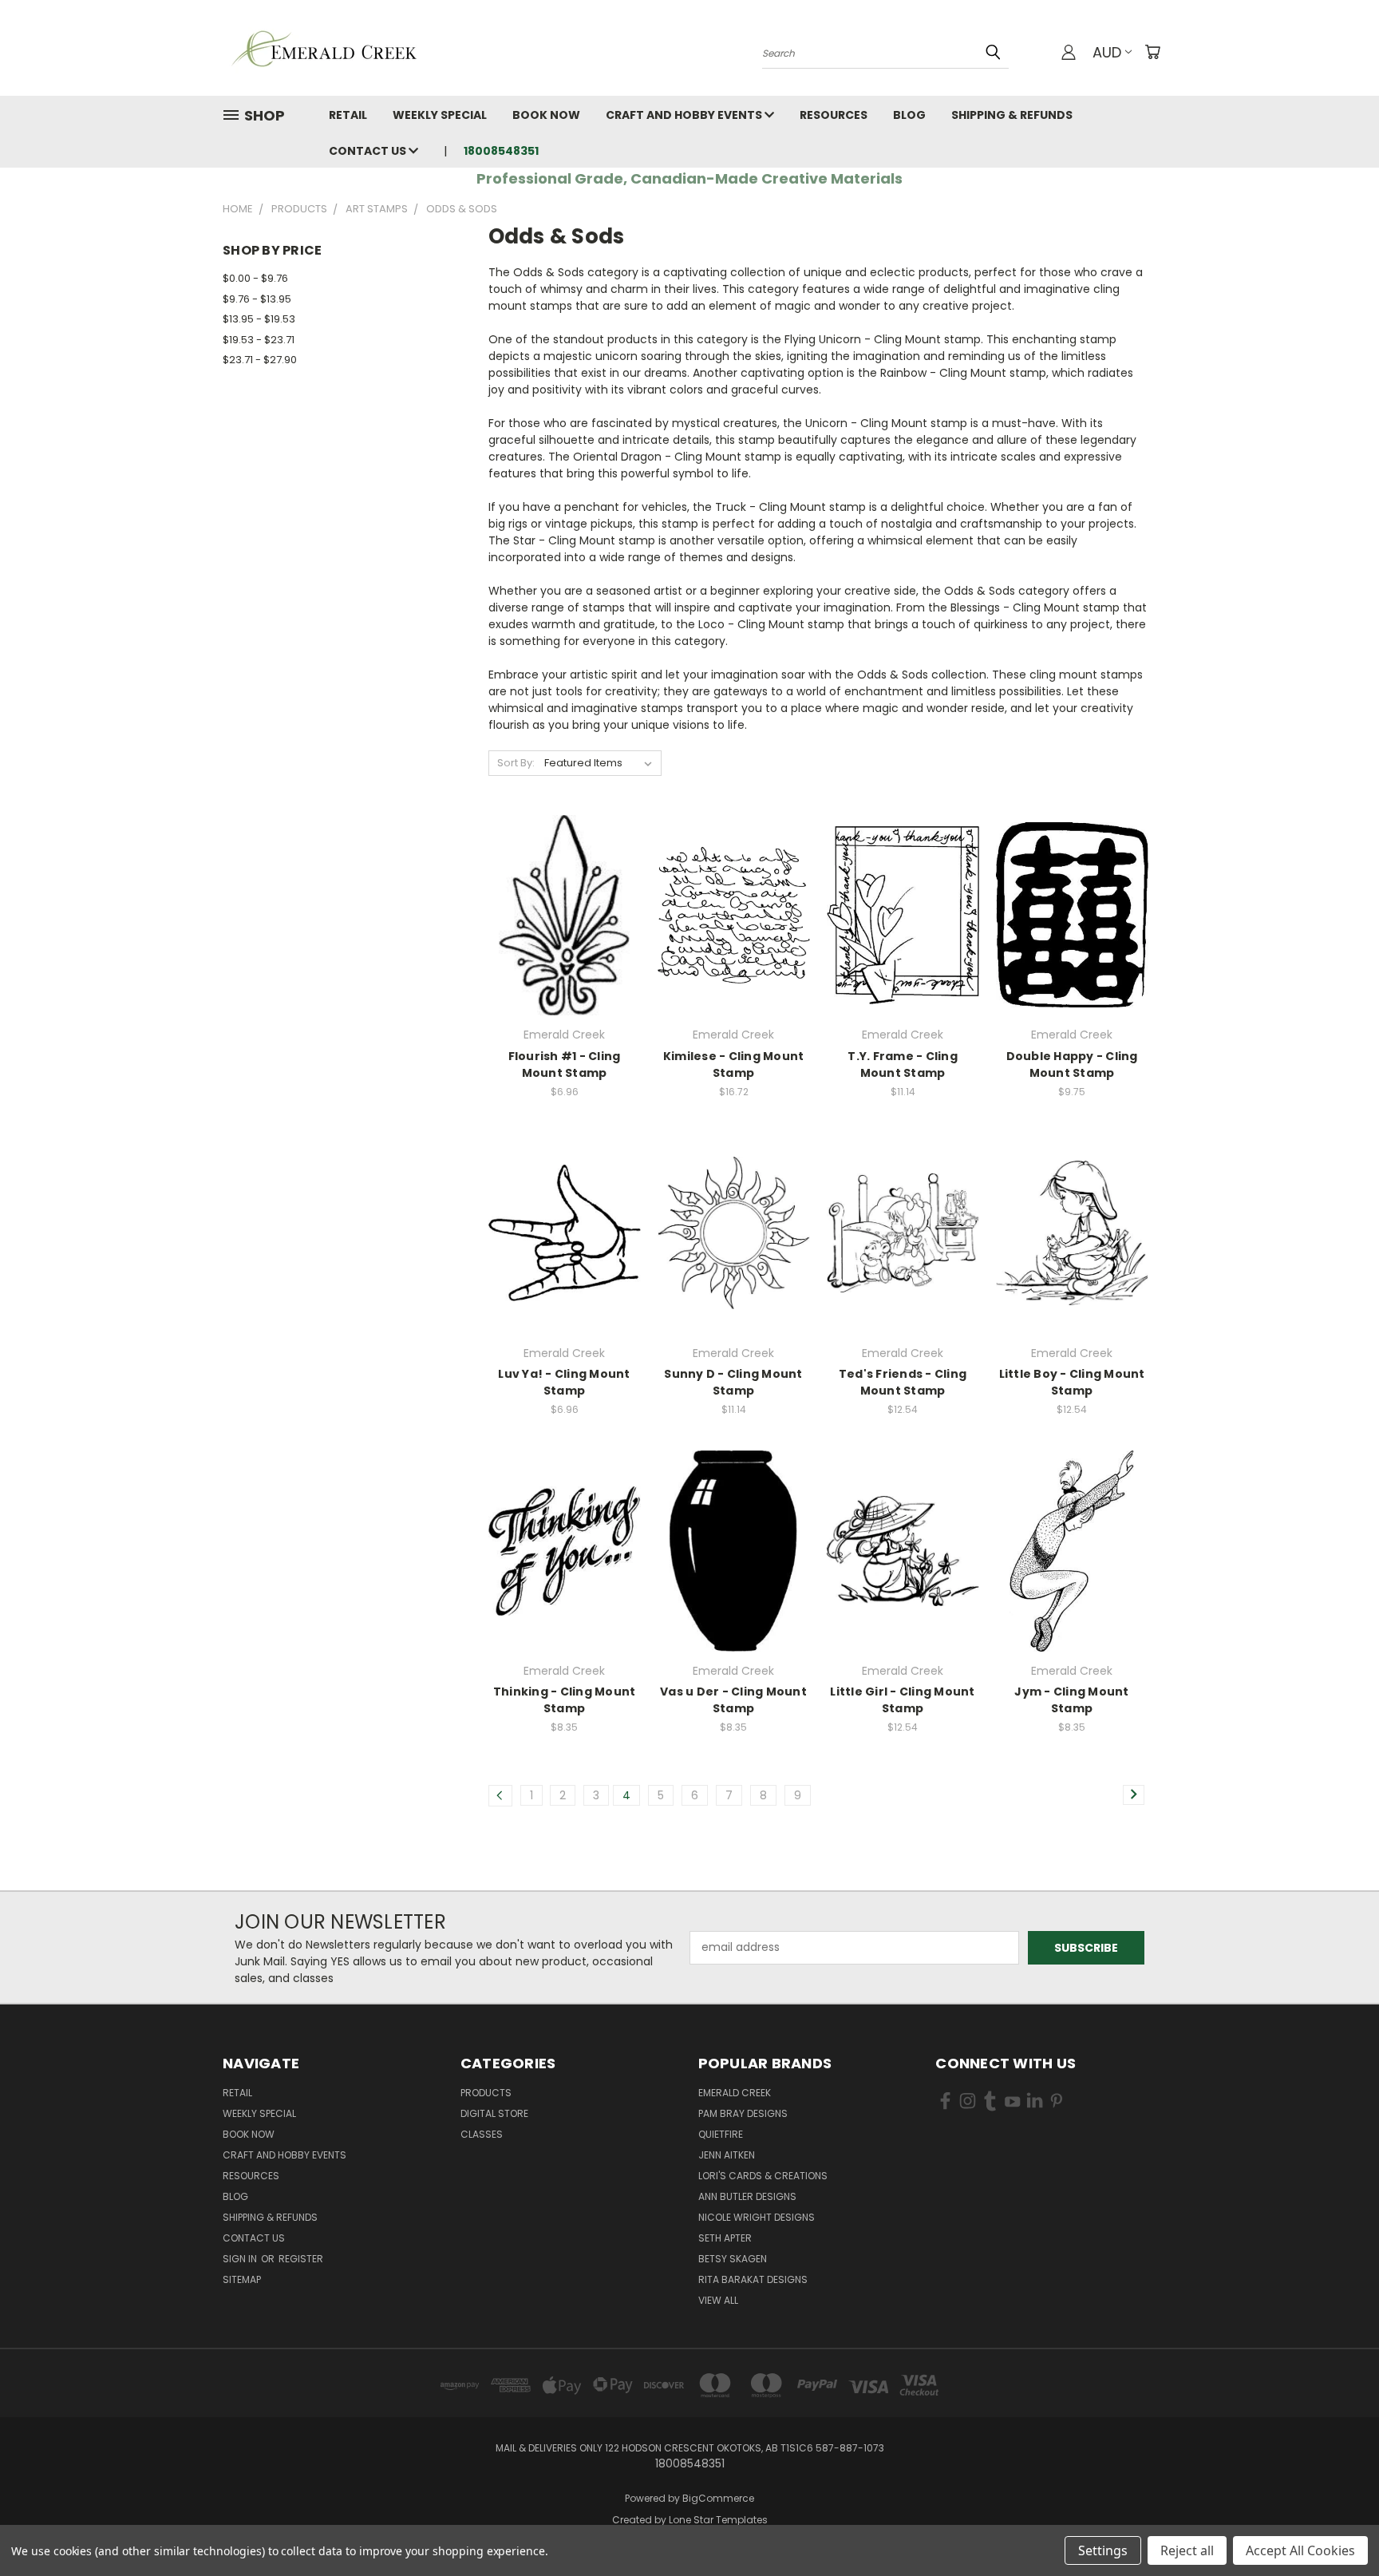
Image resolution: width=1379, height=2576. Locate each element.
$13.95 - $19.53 (259, 319)
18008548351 (501, 151)
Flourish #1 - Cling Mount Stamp (565, 1064)
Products (486, 2093)
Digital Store (494, 2113)
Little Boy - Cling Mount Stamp (1072, 1382)
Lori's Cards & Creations (763, 2176)
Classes (482, 2134)
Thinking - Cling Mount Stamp (565, 1700)
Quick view (564, 882)
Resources (834, 115)
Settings (1103, 2550)
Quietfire (721, 2134)
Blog (909, 115)
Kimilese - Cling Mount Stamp (734, 1064)
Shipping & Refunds (1012, 115)
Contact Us (369, 151)
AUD (1107, 52)
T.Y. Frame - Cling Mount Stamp (903, 1064)
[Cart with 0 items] (1152, 52)
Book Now (546, 115)
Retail (348, 115)
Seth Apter (725, 2238)
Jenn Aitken (727, 2155)
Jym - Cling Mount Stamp (1071, 1700)
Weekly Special (440, 115)
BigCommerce (718, 2498)
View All (718, 2300)
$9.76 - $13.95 (257, 299)
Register (301, 2259)
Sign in (241, 2259)
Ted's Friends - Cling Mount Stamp (903, 1382)
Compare (559, 914)
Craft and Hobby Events (685, 115)
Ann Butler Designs (747, 2196)
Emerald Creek (735, 2093)
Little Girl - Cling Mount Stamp (902, 1700)
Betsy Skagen (733, 2259)
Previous (1337, 2526)
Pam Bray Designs (743, 2113)
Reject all (1187, 2550)
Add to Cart (565, 943)
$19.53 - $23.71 (259, 340)
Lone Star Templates (718, 2520)
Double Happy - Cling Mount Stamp (1072, 1064)
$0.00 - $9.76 (255, 278)
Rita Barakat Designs (753, 2279)
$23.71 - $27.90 (260, 360)
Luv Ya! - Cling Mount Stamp (564, 1382)
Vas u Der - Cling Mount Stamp (733, 1700)
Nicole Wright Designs (757, 2217)
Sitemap (242, 2279)
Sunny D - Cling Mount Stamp (733, 1382)
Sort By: (516, 763)
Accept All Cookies (1300, 2550)
